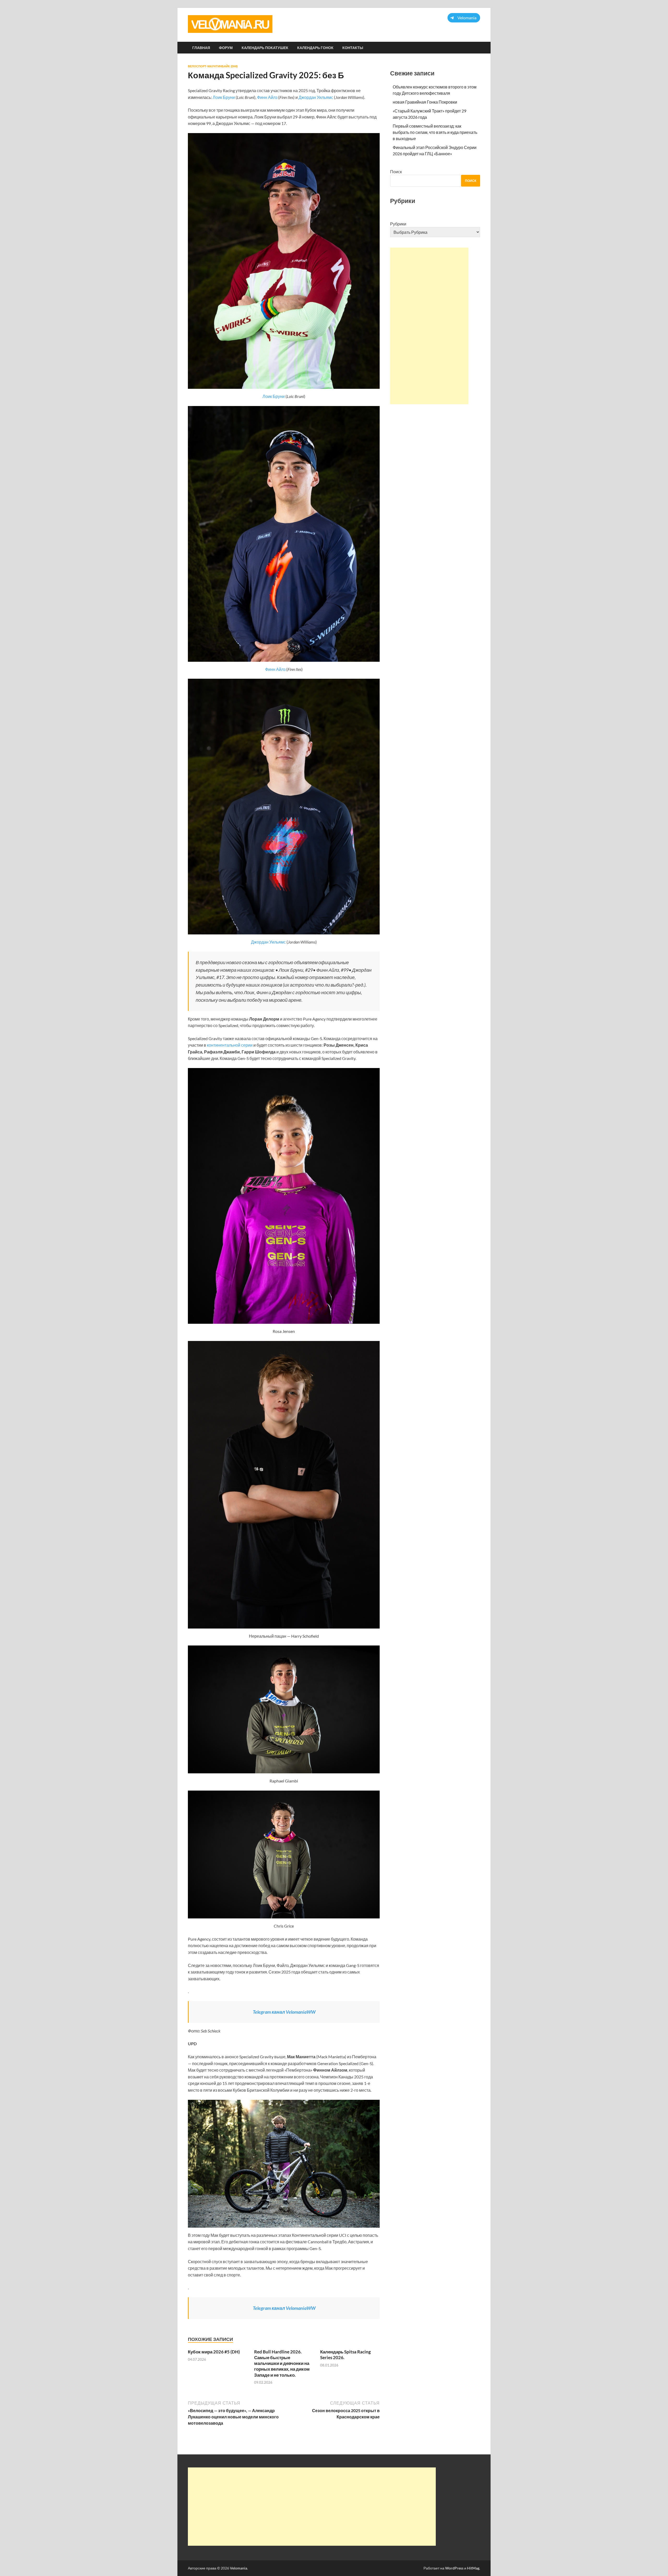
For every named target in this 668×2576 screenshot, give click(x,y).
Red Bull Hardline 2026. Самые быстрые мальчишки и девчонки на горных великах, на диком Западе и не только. (282, 2363)
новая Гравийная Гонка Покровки (425, 102)
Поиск (396, 172)
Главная (201, 48)
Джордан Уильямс (316, 97)
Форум (226, 48)
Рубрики (398, 224)
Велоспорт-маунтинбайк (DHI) (213, 66)
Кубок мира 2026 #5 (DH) (214, 2352)
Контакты (353, 48)
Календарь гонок (315, 48)
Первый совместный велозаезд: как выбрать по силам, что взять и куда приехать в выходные (435, 132)
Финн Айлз (267, 97)
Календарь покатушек (265, 48)
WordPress (454, 2568)
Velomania (238, 2568)
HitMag (473, 2568)
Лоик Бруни (223, 97)
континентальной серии (230, 1045)
